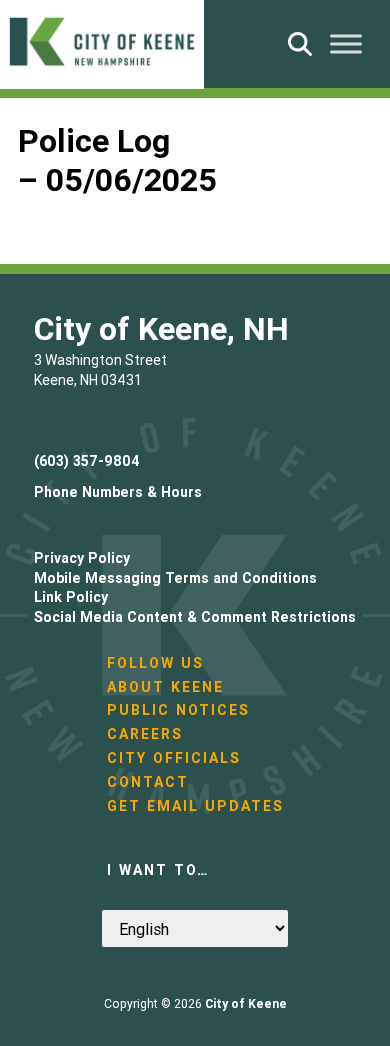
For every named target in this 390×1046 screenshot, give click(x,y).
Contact (148, 782)
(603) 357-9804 (87, 461)
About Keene (165, 687)
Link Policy (71, 597)
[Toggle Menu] (346, 43)
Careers (145, 734)
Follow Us (155, 663)
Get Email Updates (195, 806)
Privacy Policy (82, 558)
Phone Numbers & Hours (118, 492)
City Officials (174, 758)
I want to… (158, 870)
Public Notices (178, 710)
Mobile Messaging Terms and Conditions (175, 578)
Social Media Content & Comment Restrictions (195, 617)
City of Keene (246, 1003)
